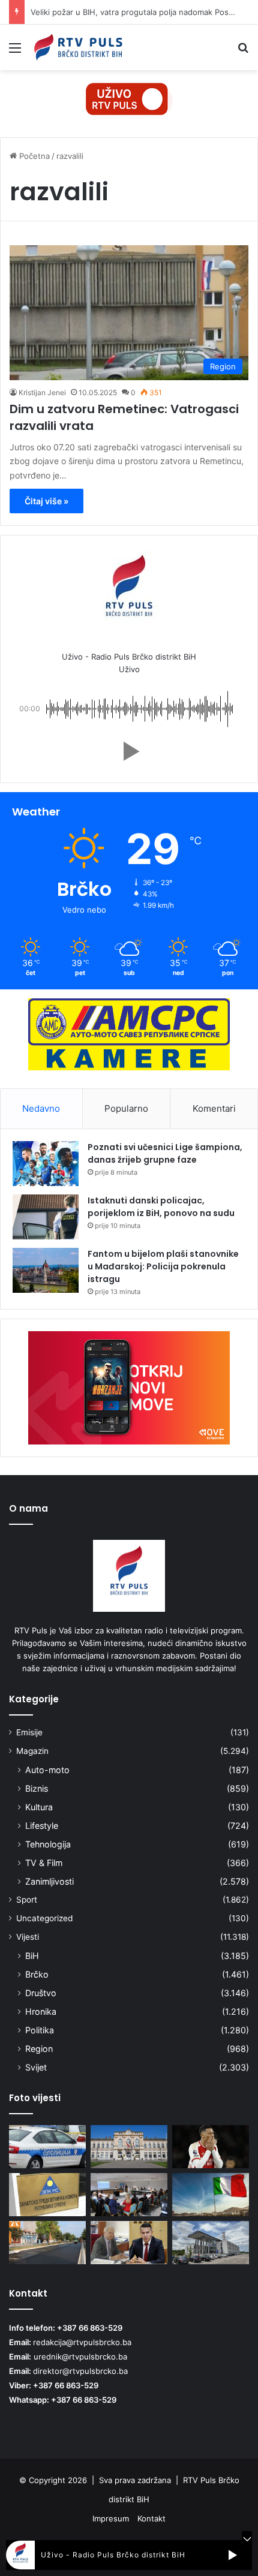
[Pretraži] (243, 52)
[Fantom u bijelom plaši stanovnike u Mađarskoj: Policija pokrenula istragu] (46, 1270)
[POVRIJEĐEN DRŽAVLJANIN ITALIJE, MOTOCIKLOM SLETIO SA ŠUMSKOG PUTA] (47, 2147)
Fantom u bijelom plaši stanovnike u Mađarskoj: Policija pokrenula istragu (163, 1266)
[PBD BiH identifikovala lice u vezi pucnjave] (211, 2243)
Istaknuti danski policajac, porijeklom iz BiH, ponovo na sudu (161, 1207)
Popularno (126, 1108)
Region (39, 2049)
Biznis (37, 1788)
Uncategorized (44, 1918)
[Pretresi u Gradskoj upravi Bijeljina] (129, 2147)
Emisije (29, 1732)
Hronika (41, 2011)
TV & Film (44, 1863)
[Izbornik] (15, 52)
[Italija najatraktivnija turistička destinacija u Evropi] (211, 2195)
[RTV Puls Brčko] (78, 47)
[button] (129, 751)
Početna (33, 156)
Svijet (36, 2067)
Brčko (37, 1974)
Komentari (214, 1108)
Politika (40, 2030)
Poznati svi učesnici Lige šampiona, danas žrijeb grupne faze (165, 1153)
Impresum (111, 2518)
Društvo (41, 1993)
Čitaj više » (46, 501)
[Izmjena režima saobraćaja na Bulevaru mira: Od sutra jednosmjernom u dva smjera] (47, 2243)
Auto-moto (47, 1770)
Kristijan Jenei (42, 392)
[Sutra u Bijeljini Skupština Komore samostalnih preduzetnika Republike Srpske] (47, 2195)
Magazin (32, 1751)
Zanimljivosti (49, 1881)
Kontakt (151, 2518)
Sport (27, 1900)
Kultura (39, 1807)
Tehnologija (48, 1844)
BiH (32, 1956)
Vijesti (28, 1937)
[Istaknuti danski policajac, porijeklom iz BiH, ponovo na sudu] (46, 1217)
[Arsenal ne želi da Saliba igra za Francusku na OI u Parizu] (211, 2147)
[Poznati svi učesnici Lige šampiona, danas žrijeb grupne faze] (46, 1164)
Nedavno (41, 1108)
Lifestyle (42, 1826)
